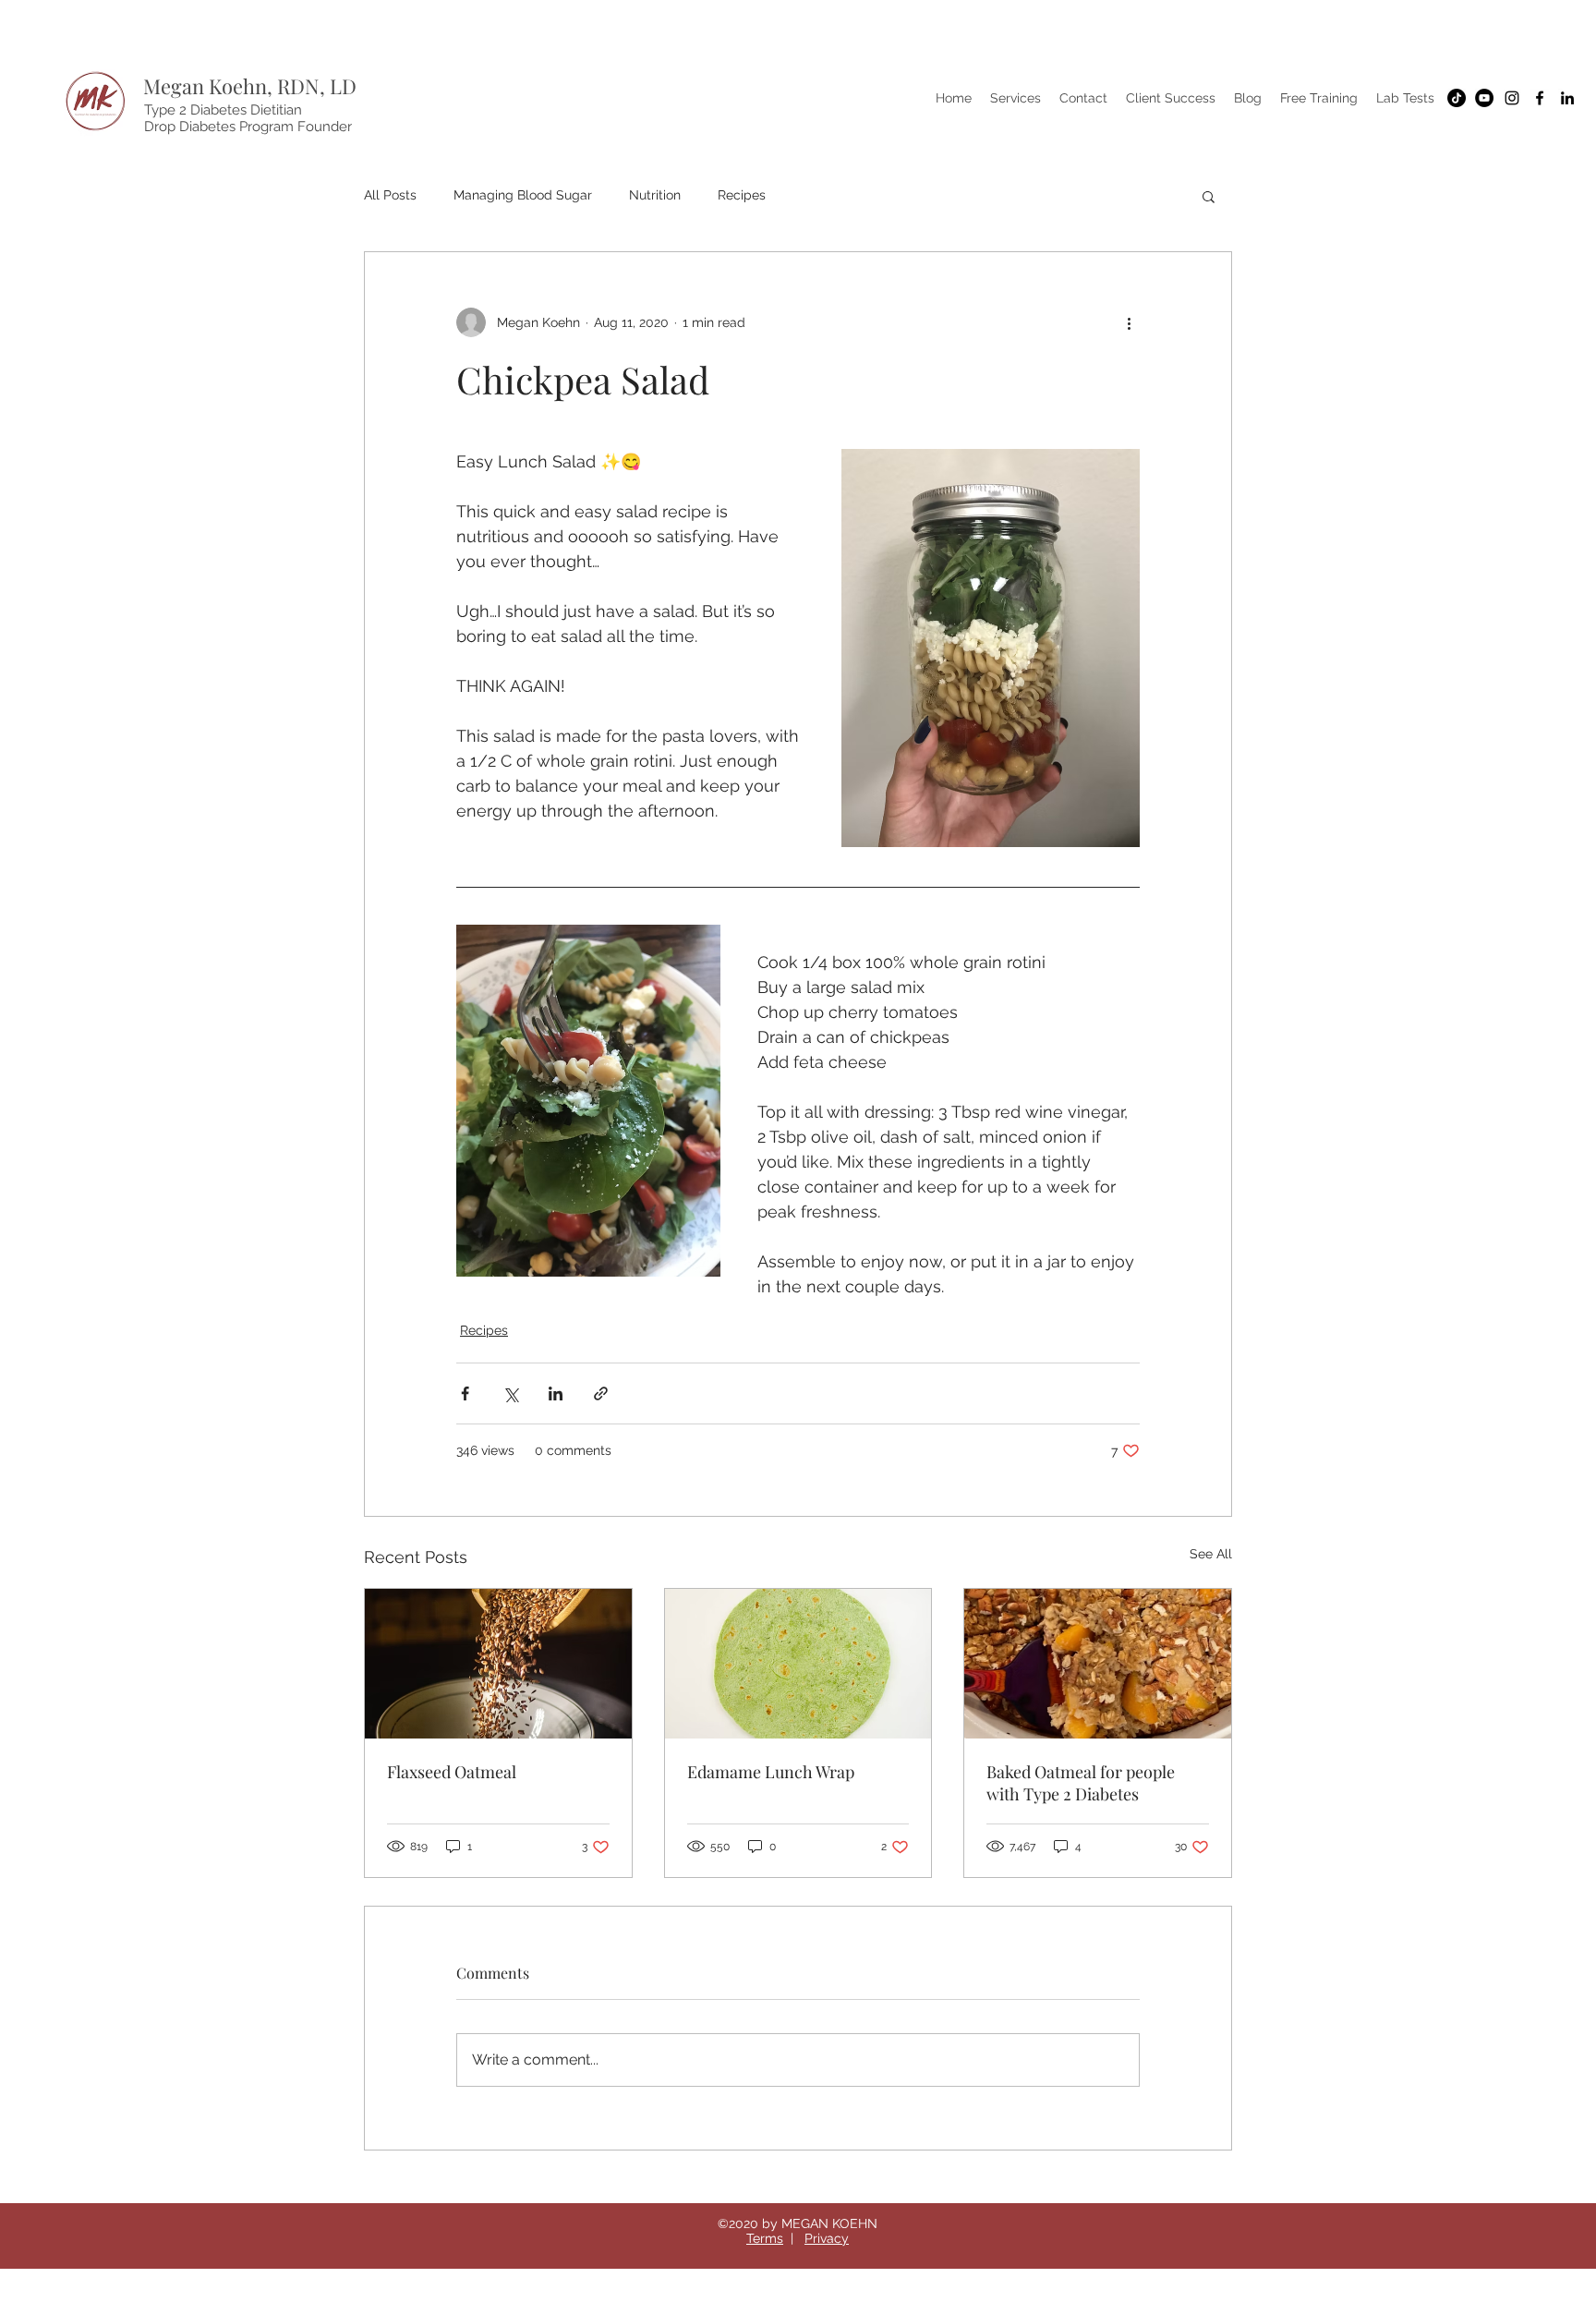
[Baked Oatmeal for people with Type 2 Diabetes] (1098, 1664)
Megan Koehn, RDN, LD (250, 86)
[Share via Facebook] (465, 1393)
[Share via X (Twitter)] (510, 1393)
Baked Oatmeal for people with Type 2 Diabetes (1081, 1783)
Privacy (827, 2238)
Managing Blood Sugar (523, 195)
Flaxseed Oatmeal (452, 1772)
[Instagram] (1512, 98)
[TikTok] (1457, 98)
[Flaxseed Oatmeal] (498, 1664)
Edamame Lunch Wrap (771, 1772)
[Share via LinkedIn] (556, 1393)
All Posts (390, 195)
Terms (765, 2238)
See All (1211, 1554)
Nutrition (655, 195)
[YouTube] (1484, 98)
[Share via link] (601, 1393)
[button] (1209, 196)
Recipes (742, 195)
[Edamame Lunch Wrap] (798, 1664)
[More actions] (1129, 322)
